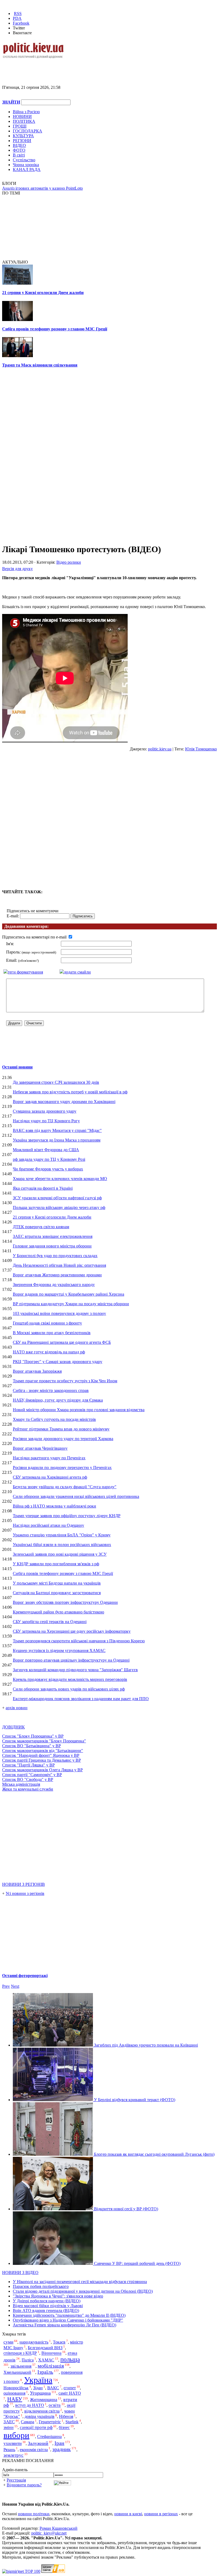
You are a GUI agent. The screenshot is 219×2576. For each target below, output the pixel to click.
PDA (17, 18)
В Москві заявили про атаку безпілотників (52, 1333)
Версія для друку (17, 569)
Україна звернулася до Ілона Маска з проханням (57, 1140)
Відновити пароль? (24, 2485)
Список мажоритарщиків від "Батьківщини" (43, 1751)
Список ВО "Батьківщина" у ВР (32, 1746)
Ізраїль (45, 2372)
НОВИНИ (22, 117)
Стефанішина (49, 2436)
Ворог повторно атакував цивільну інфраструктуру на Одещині (71, 1660)
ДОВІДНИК (13, 1727)
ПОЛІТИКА (24, 121)
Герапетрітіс (50, 2422)
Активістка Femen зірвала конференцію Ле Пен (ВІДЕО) (64, 2325)
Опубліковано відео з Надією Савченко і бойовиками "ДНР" (68, 2320)
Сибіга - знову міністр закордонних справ (51, 1390)
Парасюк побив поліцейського (41, 2286)
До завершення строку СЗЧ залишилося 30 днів (56, 1082)
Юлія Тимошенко (201, 749)
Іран (59, 2443)
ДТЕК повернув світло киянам (41, 1227)
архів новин (17, 1708)
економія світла (34, 2450)
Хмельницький (17, 2372)
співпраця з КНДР (20, 2353)
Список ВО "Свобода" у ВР (28, 1779)
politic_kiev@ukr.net (49, 2533)
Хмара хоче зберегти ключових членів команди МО (60, 1179)
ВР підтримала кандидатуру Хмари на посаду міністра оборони (71, 1304)
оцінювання (14, 2393)
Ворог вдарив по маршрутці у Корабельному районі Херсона (69, 1294)
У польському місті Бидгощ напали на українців (57, 1583)
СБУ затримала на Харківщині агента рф (50, 1477)
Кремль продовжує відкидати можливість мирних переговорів (70, 1679)
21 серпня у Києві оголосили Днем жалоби (43, 293)
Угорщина (40, 2393)
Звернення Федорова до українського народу (54, 1285)
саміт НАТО (70, 2393)
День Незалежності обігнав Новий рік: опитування (59, 1265)
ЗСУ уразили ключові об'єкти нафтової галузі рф (57, 1198)
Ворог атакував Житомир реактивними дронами (57, 1275)
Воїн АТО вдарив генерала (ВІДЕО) (46, 2310)
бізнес (64, 2428)
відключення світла (42, 2411)
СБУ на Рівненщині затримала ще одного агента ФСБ (62, 1342)
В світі (19, 155)
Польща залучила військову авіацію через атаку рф (59, 1207)
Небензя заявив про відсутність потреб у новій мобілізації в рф (70, 1092)
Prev (6, 1986)
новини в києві (128, 2514)
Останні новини (17, 1067)
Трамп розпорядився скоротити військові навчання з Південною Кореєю (79, 1641)
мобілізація (51, 2366)
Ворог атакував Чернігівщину (40, 1448)
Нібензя (66, 2416)
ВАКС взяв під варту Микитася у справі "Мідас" (57, 1130)
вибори (16, 2435)
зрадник (62, 2449)
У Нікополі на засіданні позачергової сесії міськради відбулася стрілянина (80, 2282)
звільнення (21, 2366)
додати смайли (77, 972)
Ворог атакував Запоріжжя (37, 1371)
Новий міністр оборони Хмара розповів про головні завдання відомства (79, 1410)
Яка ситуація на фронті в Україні (43, 1188)
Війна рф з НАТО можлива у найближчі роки (54, 1506)
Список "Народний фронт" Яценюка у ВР (41, 1755)
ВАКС (53, 2388)
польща (70, 2359)
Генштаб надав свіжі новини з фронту (47, 1323)
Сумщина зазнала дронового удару (45, 1111)
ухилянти (13, 2443)
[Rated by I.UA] (53, 2571)
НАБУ (15, 2399)
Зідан (38, 2388)
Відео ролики (69, 562)
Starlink (72, 2422)
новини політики (34, 2514)
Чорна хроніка (26, 165)
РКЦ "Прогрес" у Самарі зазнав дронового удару (58, 1362)
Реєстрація (16, 2480)
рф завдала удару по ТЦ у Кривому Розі (49, 1159)
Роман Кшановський (58, 2528)
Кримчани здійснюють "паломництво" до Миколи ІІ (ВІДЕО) (69, 2315)
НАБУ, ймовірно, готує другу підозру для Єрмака (58, 1400)
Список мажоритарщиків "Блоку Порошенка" (44, 1741)
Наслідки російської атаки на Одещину (48, 1525)
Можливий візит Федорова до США (46, 1150)
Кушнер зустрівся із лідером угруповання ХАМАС (59, 1650)
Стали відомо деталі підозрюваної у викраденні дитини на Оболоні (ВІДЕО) (83, 2291)
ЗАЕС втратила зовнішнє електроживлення (53, 1236)
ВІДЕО (19, 145)
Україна (38, 2380)
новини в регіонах (161, 2514)
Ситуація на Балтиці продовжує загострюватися (57, 1593)
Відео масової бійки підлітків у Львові (48, 2306)
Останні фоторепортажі (25, 1976)
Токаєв (59, 2342)
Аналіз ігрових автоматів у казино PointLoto (42, 188)
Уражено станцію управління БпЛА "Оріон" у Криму (62, 1535)
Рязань (9, 2450)
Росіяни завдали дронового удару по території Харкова (63, 1439)
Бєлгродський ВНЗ (45, 2348)
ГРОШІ (20, 126)
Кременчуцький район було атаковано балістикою (58, 1612)
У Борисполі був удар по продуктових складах (55, 1256)
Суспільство (24, 160)
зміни (9, 2428)
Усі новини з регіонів (25, 1893)
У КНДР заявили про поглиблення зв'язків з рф (56, 1564)
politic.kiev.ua (160, 749)
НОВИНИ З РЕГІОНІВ (24, 1884)
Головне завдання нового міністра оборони (52, 1246)
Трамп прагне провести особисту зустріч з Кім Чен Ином (65, 1381)
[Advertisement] (65, 67)
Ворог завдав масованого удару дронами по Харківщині (64, 1102)
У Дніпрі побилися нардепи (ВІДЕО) (47, 2301)
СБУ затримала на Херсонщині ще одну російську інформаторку (72, 1631)
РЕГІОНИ (22, 141)
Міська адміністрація (21, 1784)
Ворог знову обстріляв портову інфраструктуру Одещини (65, 1602)
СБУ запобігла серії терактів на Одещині (50, 1622)
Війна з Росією (26, 112)
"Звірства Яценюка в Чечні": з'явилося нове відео (58, 2296)
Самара (28, 2422)
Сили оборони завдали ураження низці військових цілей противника (76, 1496)
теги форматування (25, 972)
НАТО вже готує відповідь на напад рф (49, 1352)
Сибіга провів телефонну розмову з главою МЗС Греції (55, 329)
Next (15, 1986)
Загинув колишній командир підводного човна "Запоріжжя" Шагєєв (75, 1670)
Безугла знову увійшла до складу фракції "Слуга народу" (65, 1487)
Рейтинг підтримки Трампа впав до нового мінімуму (61, 1429)
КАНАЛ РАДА (27, 169)
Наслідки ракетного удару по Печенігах (49, 1458)
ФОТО (19, 150)
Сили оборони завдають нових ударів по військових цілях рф (69, 1689)
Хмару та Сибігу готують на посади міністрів (54, 1419)
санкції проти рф (36, 2428)
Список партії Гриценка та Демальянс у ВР (42, 1760)
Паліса (28, 2360)
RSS (18, 14)
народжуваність (34, 2342)
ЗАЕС (9, 2422)
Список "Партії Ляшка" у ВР (28, 1765)
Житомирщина (44, 2400)
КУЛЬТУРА (23, 136)
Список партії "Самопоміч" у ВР (32, 1775)
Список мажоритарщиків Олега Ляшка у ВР (42, 1770)
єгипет (70, 2388)
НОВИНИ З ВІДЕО (20, 2272)
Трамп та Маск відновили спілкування (40, 365)
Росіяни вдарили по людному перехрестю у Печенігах (62, 1468)
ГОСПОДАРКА (28, 131)
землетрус (13, 2455)
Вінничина (51, 2353)
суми (8, 2342)
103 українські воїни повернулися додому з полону (59, 1313)
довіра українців (40, 2416)
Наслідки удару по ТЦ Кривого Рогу (46, 1121)
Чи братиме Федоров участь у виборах (48, 1169)
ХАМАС (46, 2360)
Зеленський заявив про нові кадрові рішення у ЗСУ (60, 1554)
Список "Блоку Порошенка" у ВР (33, 1736)
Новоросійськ (16, 2388)
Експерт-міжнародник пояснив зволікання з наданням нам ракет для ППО (81, 1699)
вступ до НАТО (30, 2405)
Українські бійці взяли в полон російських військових (62, 1545)
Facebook (21, 23)
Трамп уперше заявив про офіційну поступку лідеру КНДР (67, 1516)
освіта (55, 2405)
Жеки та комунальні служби (28, 1789)
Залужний (38, 2443)
